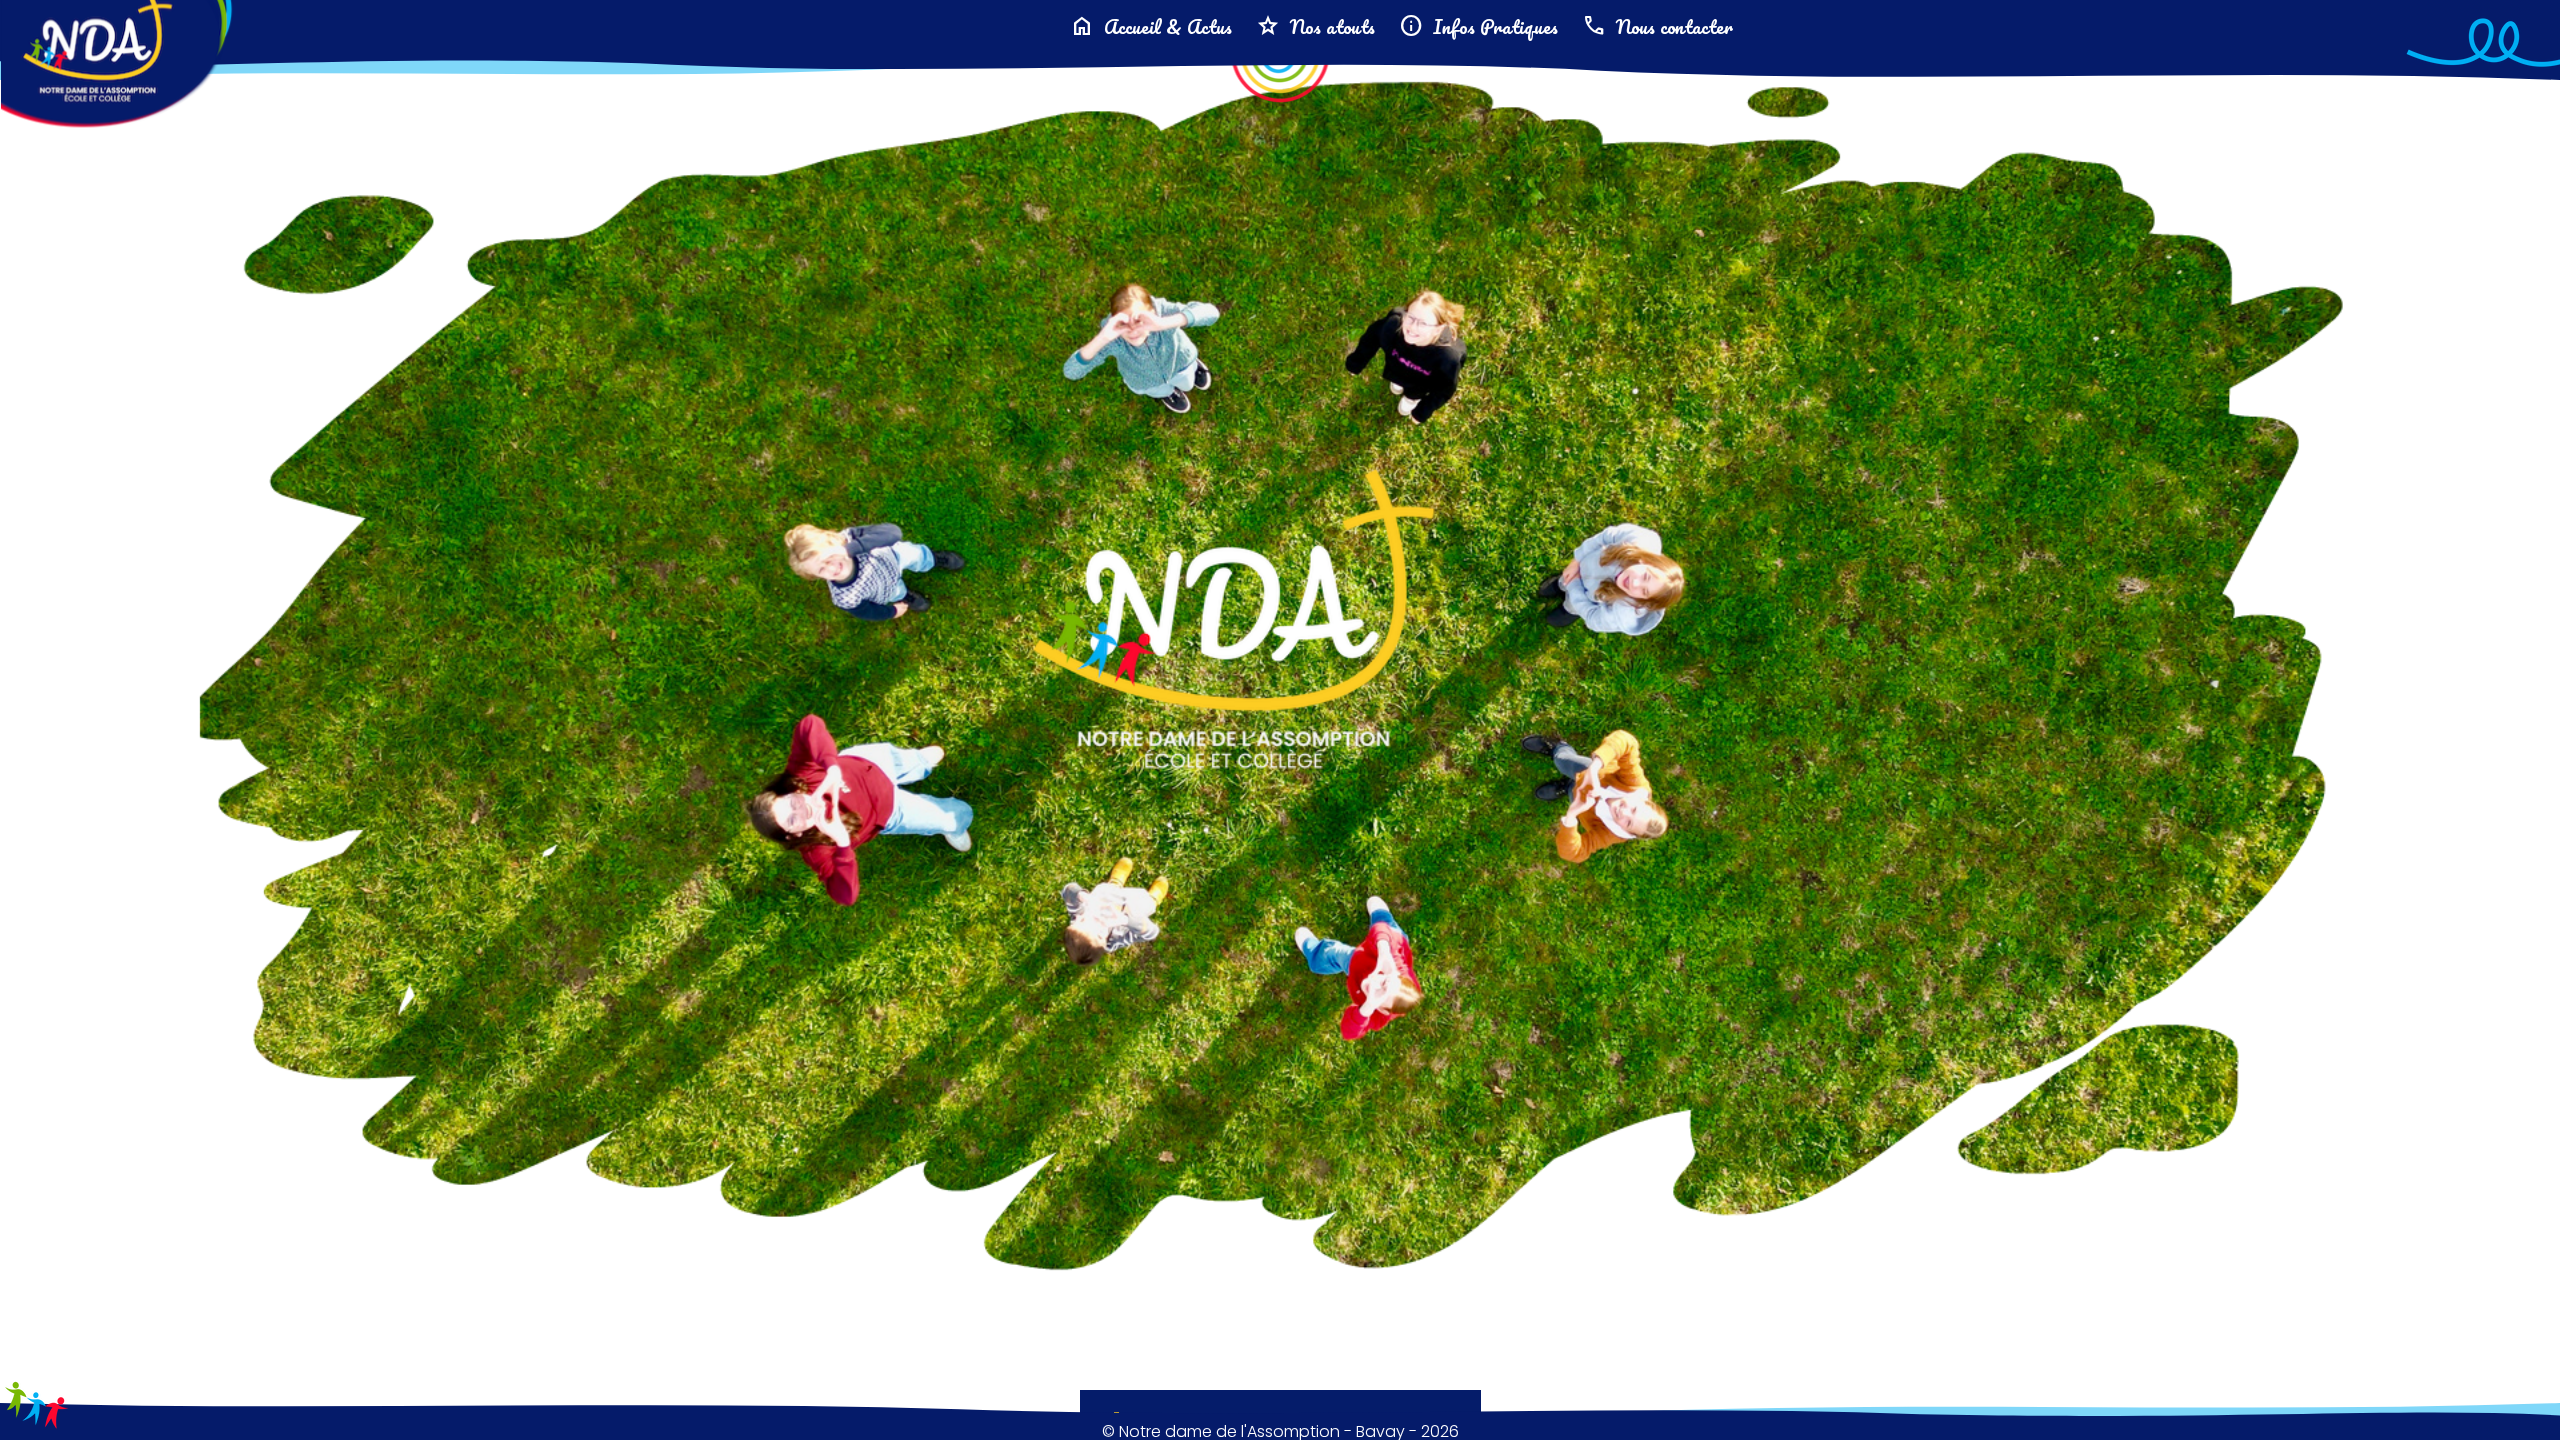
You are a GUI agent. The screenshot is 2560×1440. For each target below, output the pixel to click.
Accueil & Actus (1151, 26)
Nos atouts (1315, 26)
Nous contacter (1657, 26)
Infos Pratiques (1478, 26)
